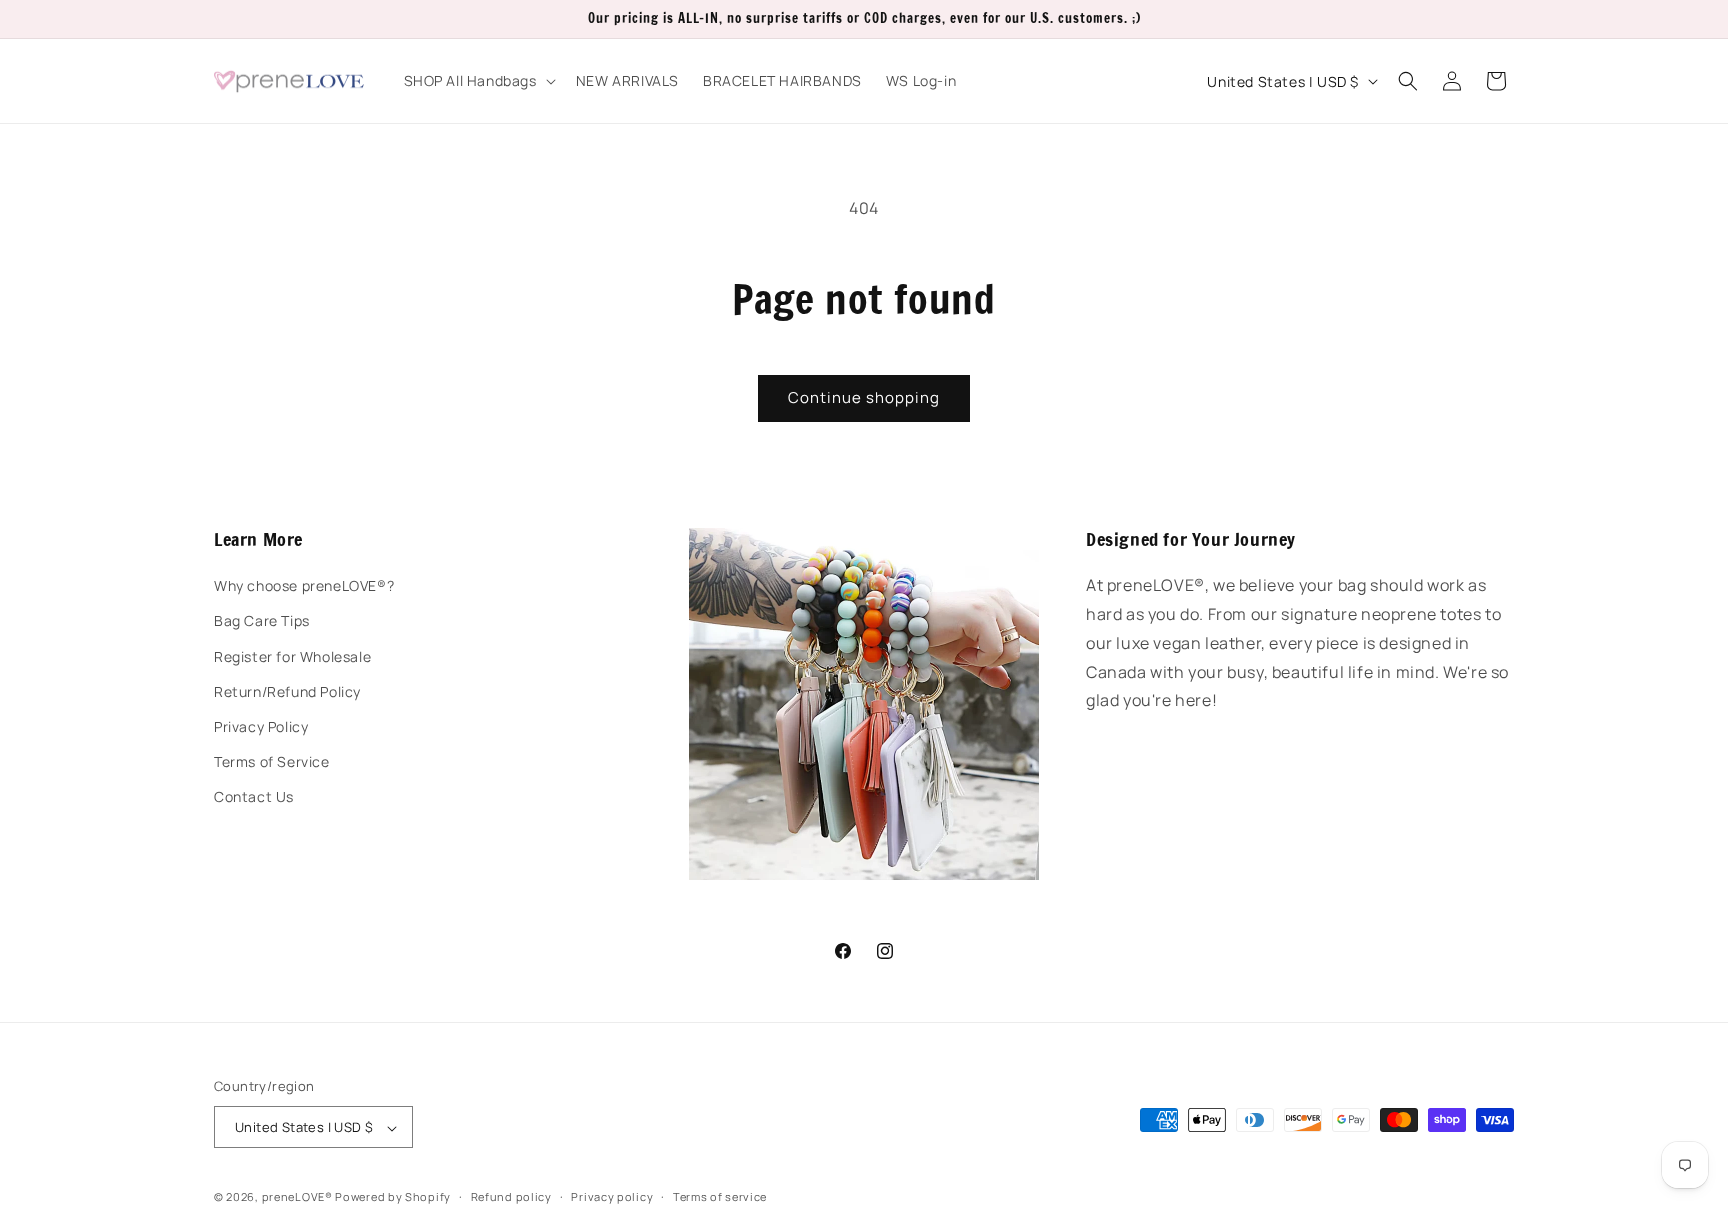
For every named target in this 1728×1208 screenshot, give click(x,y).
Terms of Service (272, 761)
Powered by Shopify (393, 1197)
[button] (478, 81)
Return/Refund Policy (287, 691)
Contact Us (254, 797)
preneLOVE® (297, 1197)
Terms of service (720, 1196)
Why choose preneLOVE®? (304, 586)
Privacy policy (612, 1196)
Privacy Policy (261, 726)
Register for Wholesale (292, 656)
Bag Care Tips (262, 621)
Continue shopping (864, 397)
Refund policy (511, 1196)
